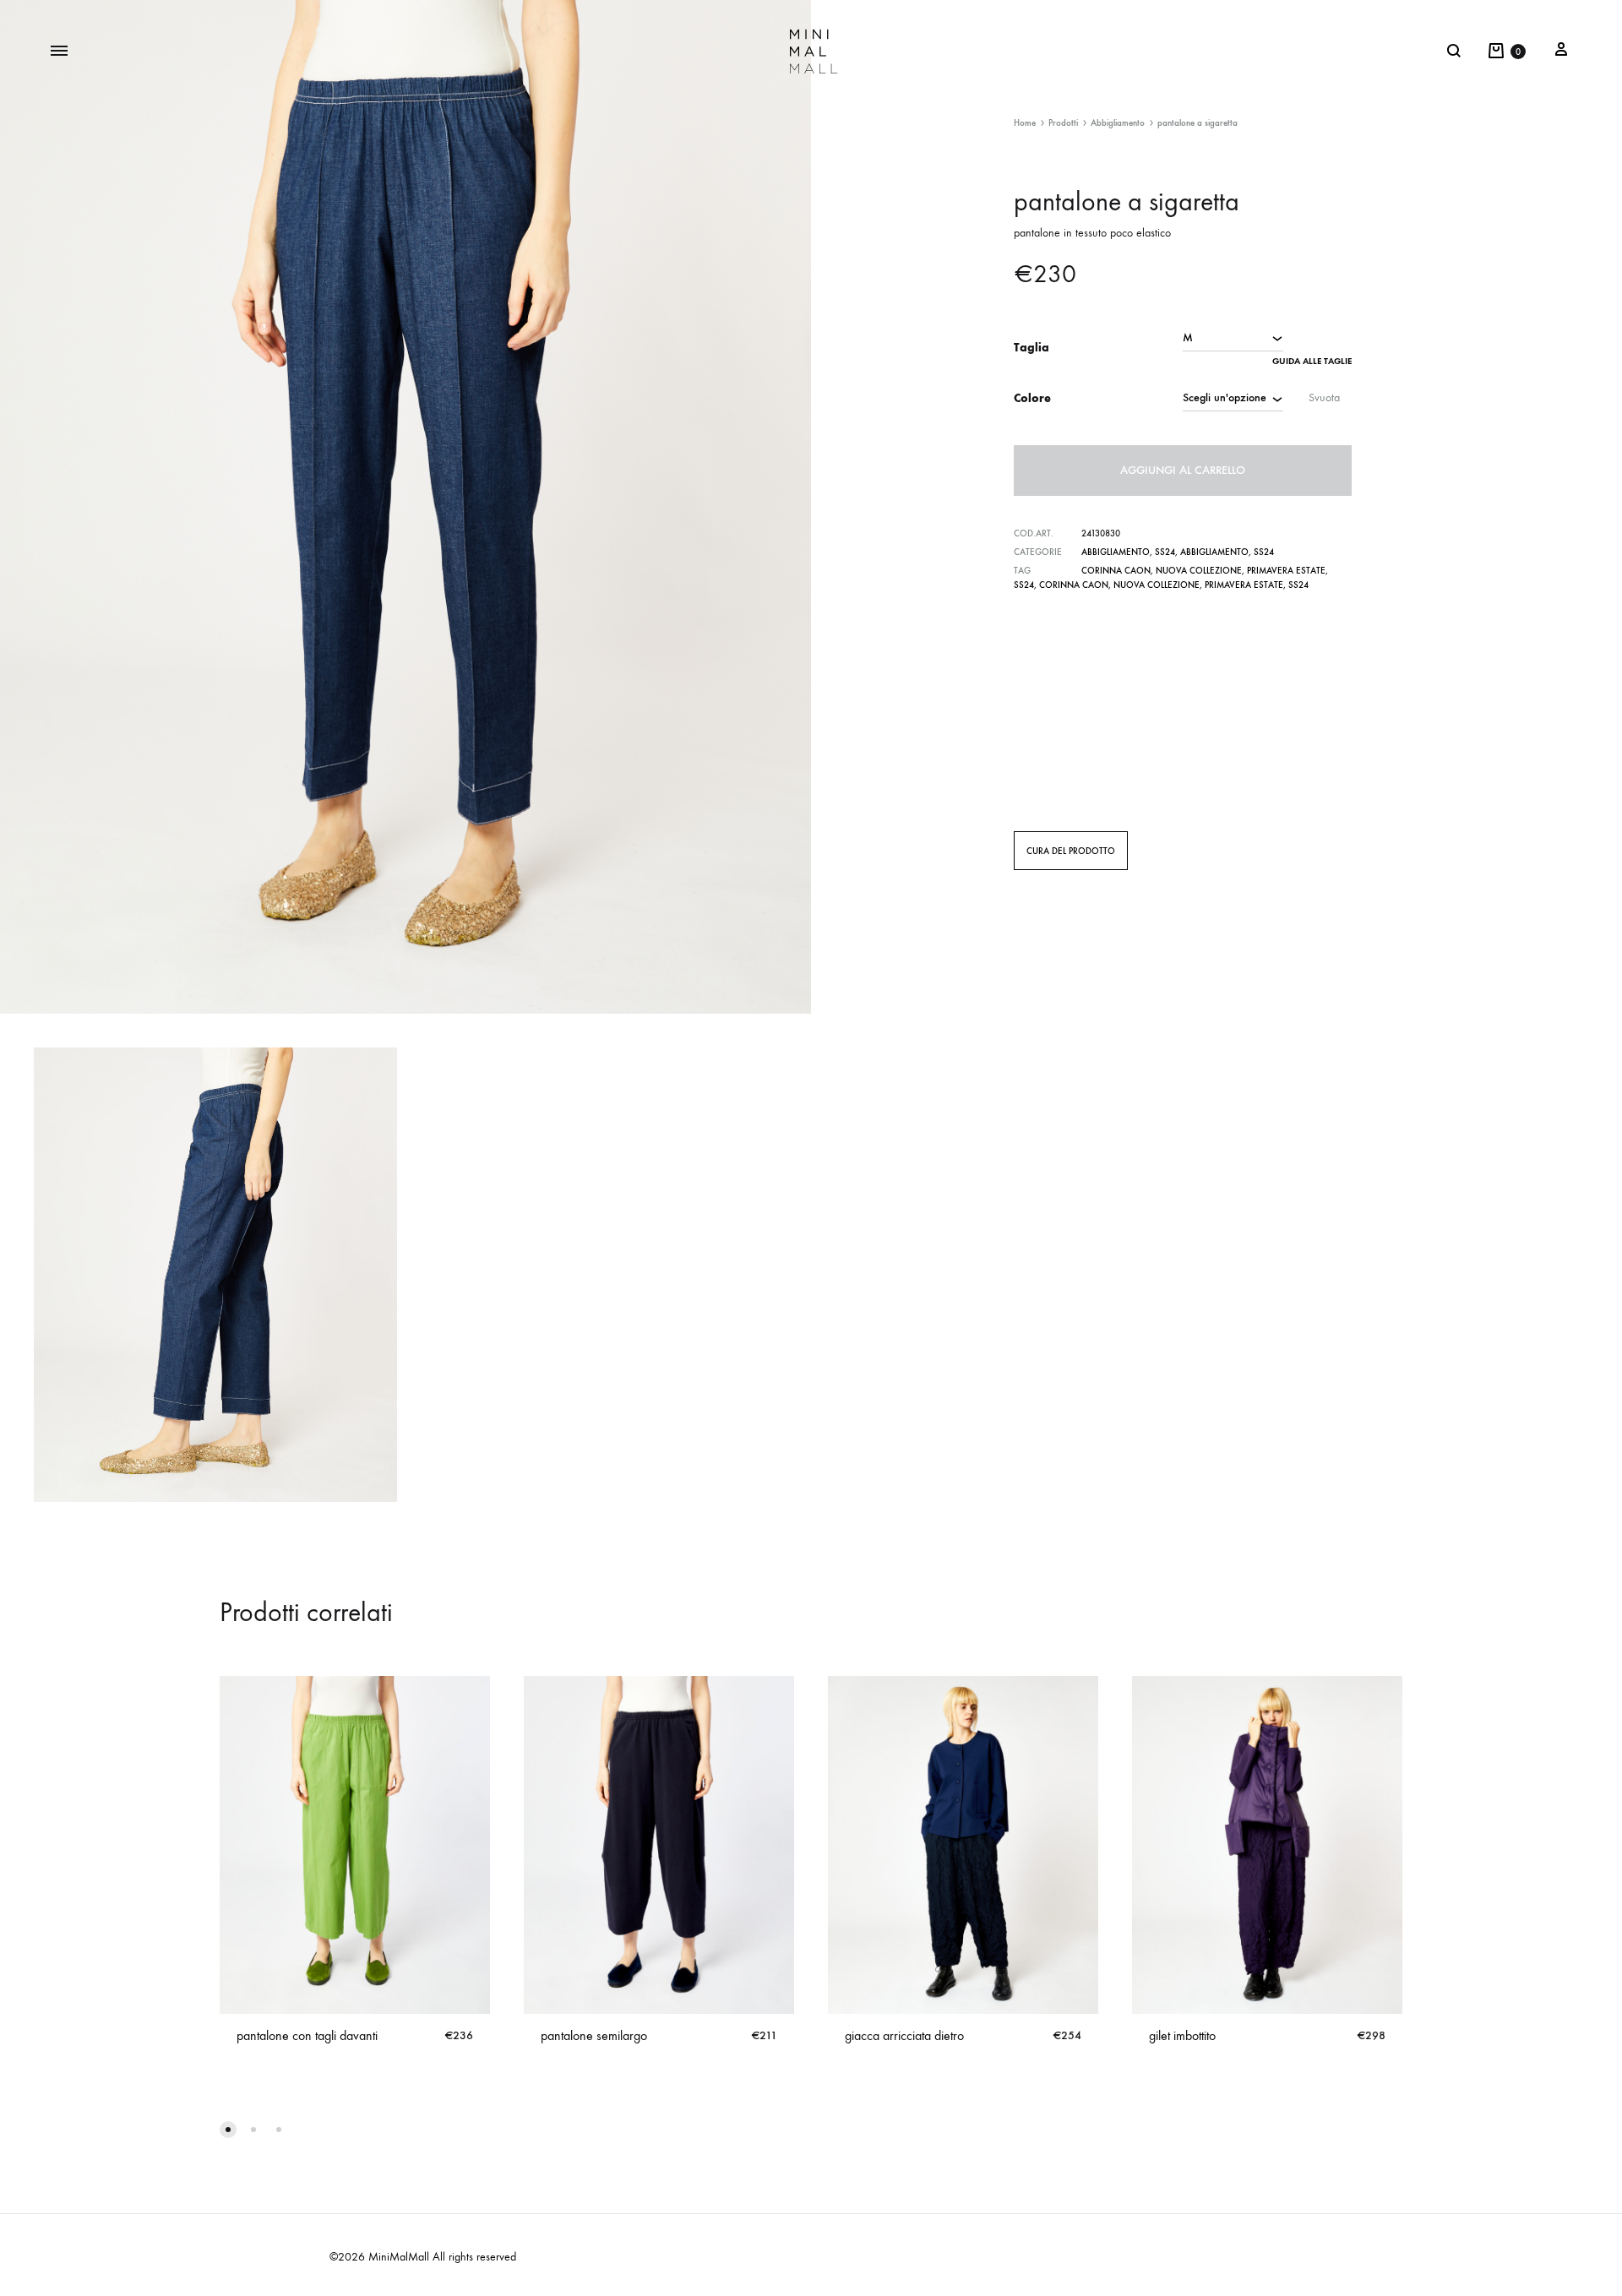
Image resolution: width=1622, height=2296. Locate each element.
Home (1025, 123)
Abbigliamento (1118, 123)
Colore (1032, 398)
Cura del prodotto (1071, 851)
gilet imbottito (1182, 2035)
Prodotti (1063, 123)
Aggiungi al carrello (1183, 470)
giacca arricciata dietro (904, 2035)
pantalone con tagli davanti (307, 2035)
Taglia (1031, 348)
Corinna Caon (1116, 571)
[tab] (1071, 851)
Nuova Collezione (1199, 571)
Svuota (1324, 397)
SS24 (1165, 552)
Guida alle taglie (1312, 361)
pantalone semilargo (594, 2035)
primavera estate (1286, 571)
